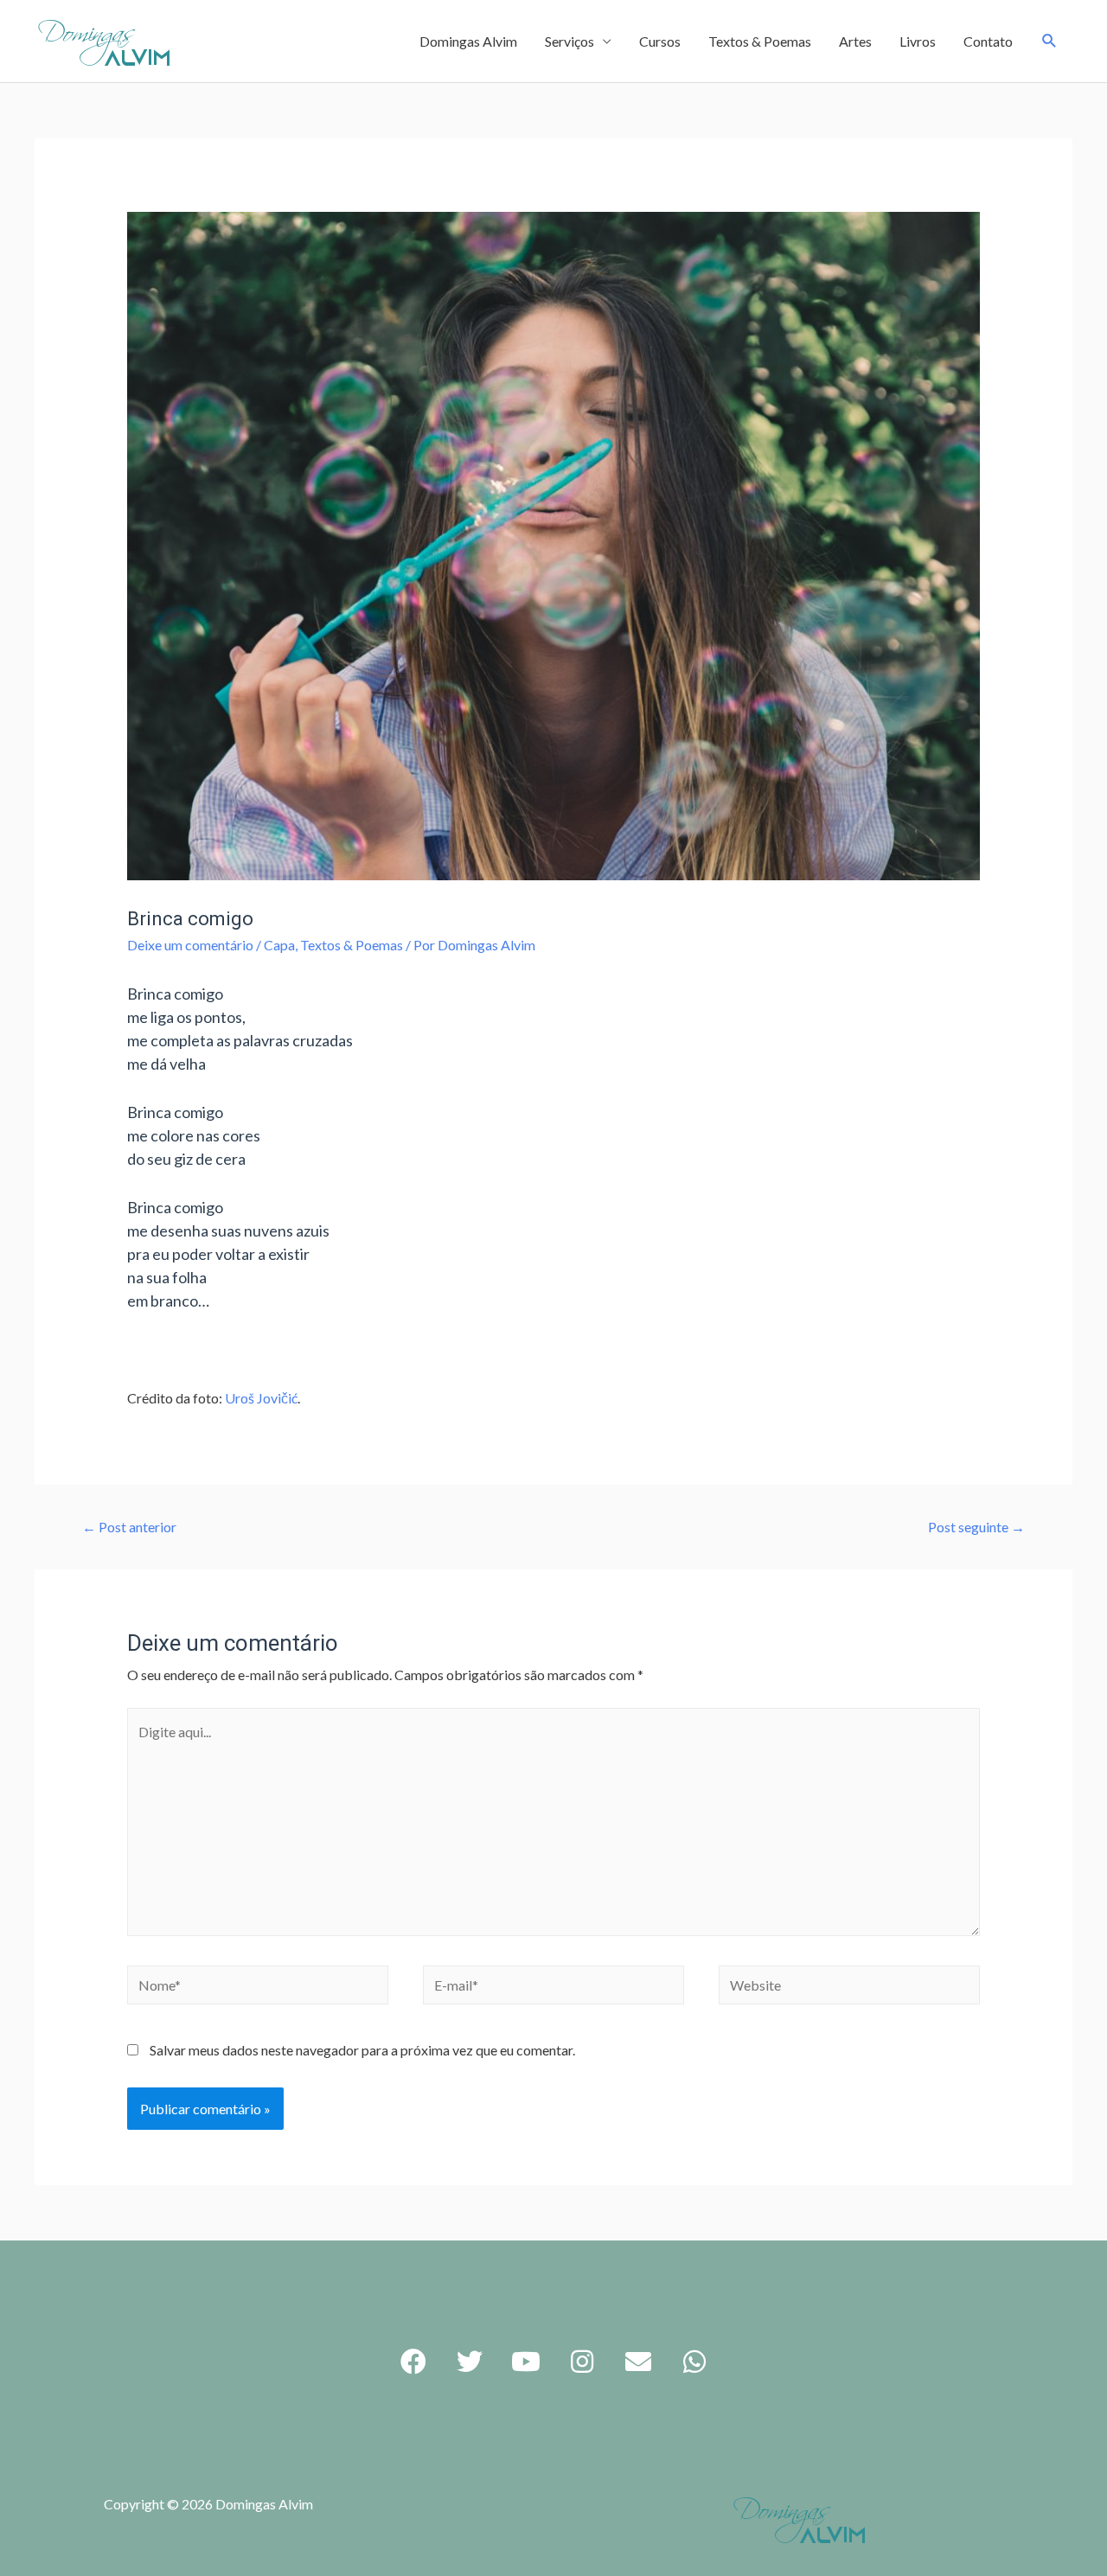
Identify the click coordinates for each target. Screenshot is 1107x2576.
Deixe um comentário (190, 945)
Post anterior (129, 1527)
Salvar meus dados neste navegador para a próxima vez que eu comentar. (362, 2050)
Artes (855, 41)
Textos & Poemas (760, 41)
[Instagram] (582, 2362)
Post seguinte (976, 1527)
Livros (918, 41)
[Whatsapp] (694, 2362)
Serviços (569, 41)
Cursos (660, 41)
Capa (279, 945)
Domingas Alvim (468, 41)
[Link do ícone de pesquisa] (1049, 41)
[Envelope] (638, 2362)
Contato (988, 41)
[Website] (849, 1987)
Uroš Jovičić (261, 1398)
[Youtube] (526, 2362)
